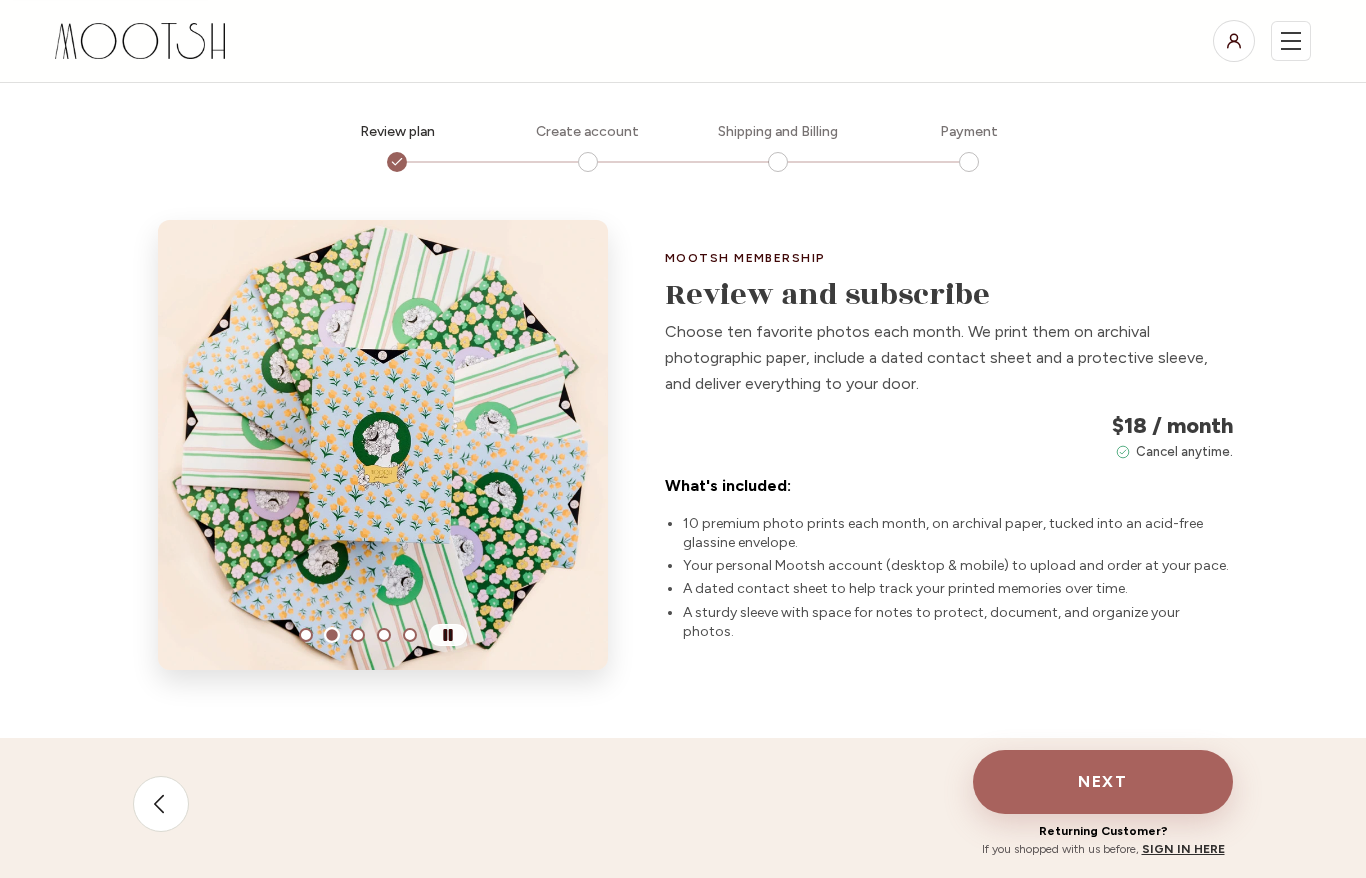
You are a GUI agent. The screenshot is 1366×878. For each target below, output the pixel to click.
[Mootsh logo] (143, 41)
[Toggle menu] (1291, 41)
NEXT (1102, 781)
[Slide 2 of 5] (332, 635)
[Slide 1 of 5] (306, 635)
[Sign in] (1234, 41)
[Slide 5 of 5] (410, 635)
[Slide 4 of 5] (384, 635)
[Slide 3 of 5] (358, 635)
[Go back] (161, 804)
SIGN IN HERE (1183, 849)
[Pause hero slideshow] (448, 635)
